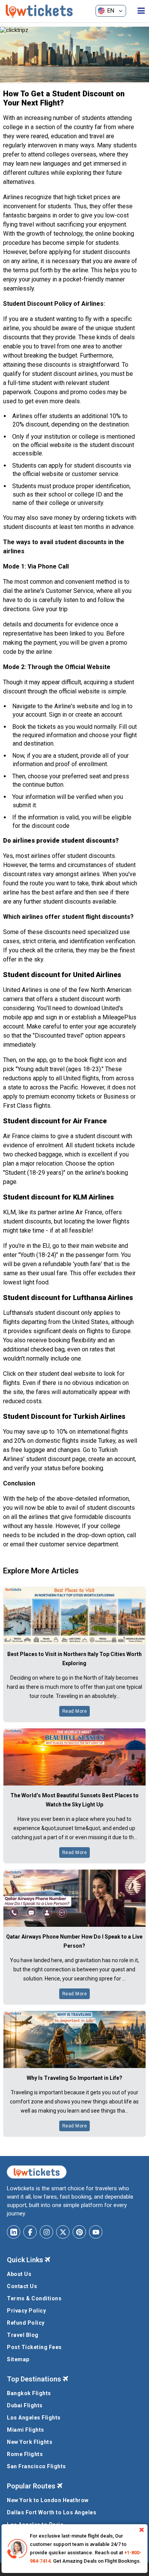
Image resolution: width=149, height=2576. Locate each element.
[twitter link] (63, 2232)
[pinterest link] (79, 2232)
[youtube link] (96, 2232)
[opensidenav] (141, 11)
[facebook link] (30, 2232)
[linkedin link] (14, 2232)
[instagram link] (46, 2232)
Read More (75, 1711)
